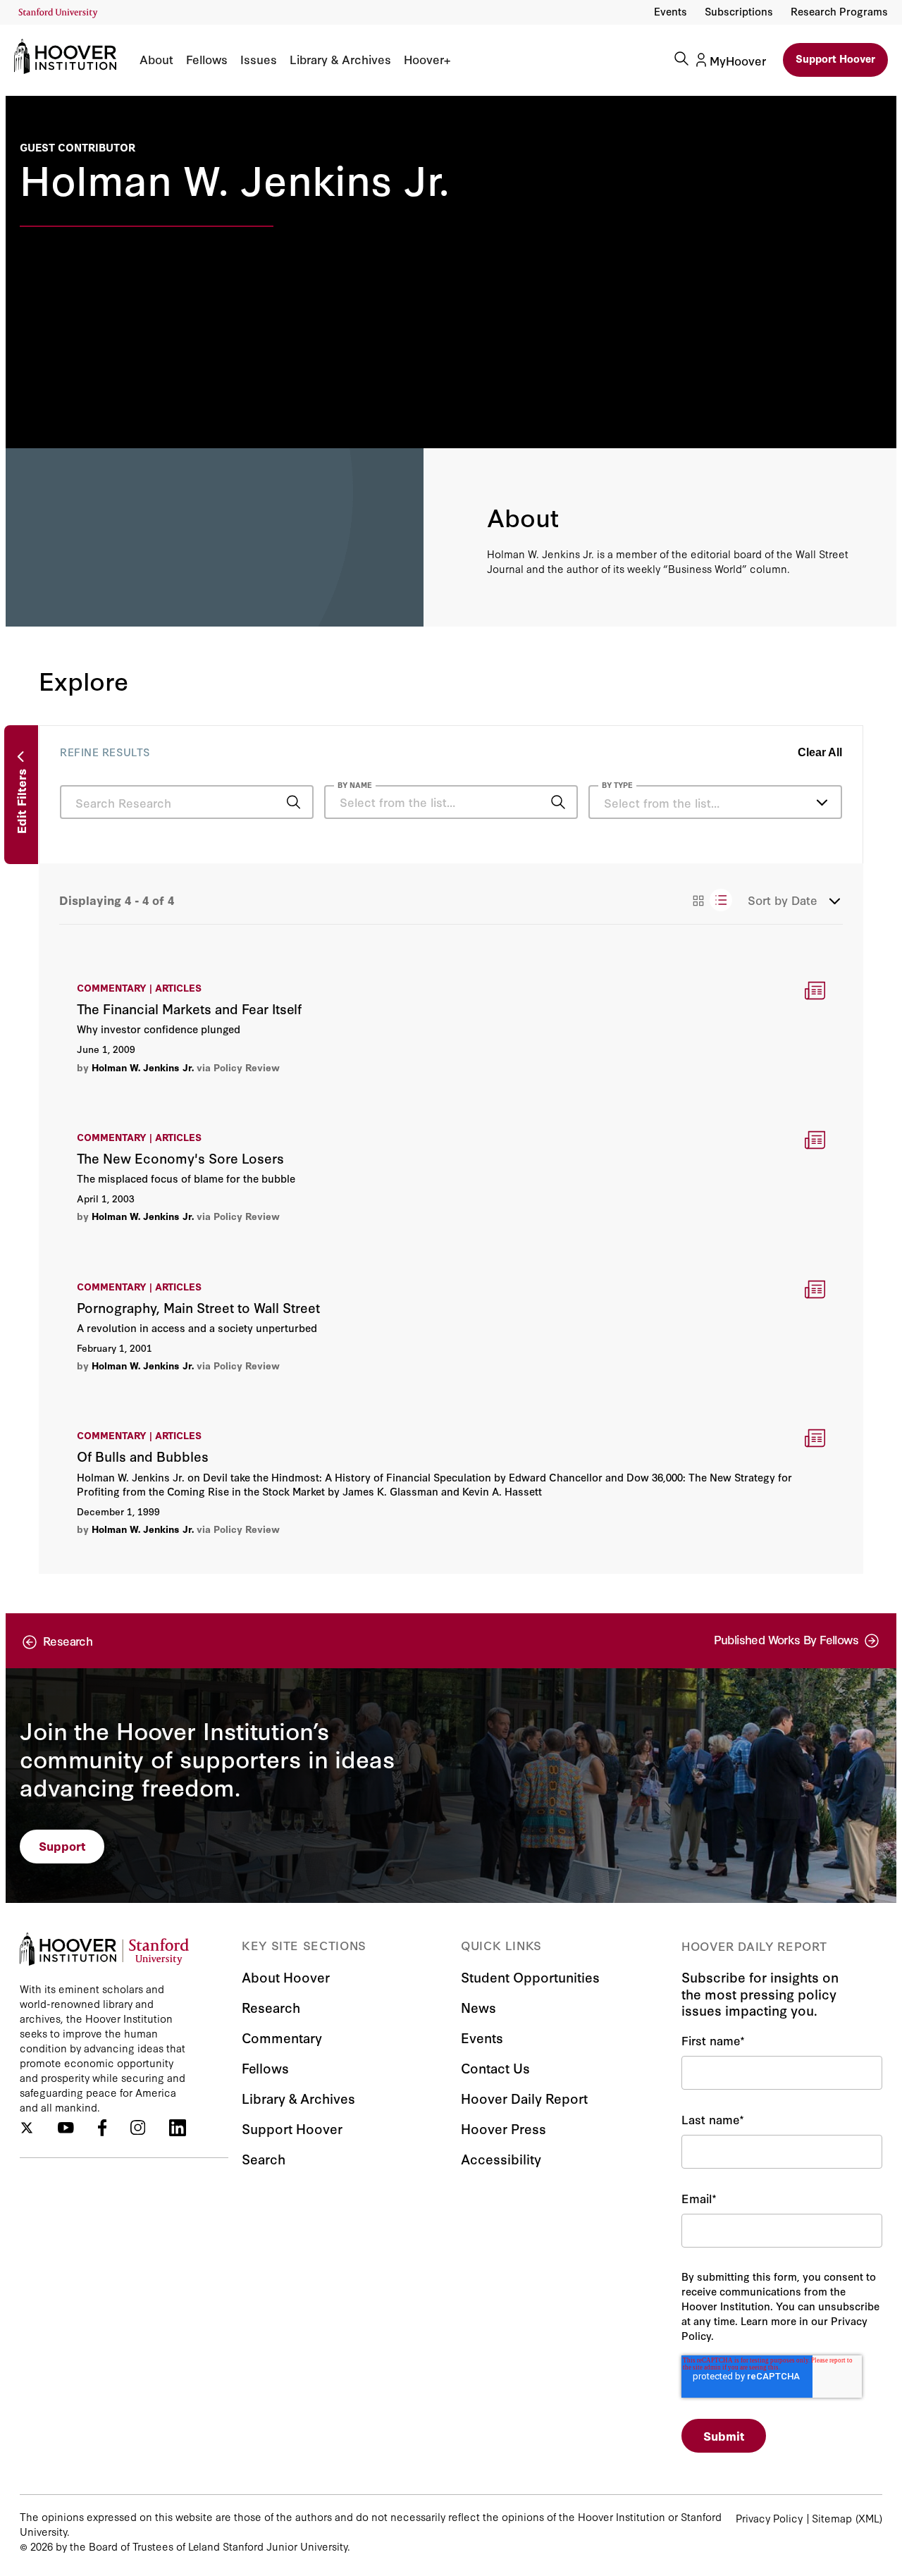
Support (62, 1845)
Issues (259, 59)
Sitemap (832, 2518)
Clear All (820, 752)
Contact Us (495, 2067)
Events (671, 11)
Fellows (207, 59)
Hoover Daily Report (524, 2098)
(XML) (869, 2518)
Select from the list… (662, 802)
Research (271, 2007)
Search (264, 2158)
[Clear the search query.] (536, 803)
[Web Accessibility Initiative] (58, 13)
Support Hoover (835, 58)
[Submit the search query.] (294, 802)
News (478, 2007)
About (156, 59)
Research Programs (839, 11)
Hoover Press (503, 2128)
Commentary (282, 2037)
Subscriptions (739, 11)
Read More (451, 1027)
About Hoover (286, 1977)
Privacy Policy (769, 2518)
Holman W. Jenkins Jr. (143, 1067)
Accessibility (501, 2158)
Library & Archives (340, 59)
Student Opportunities (530, 1977)
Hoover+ (427, 59)
